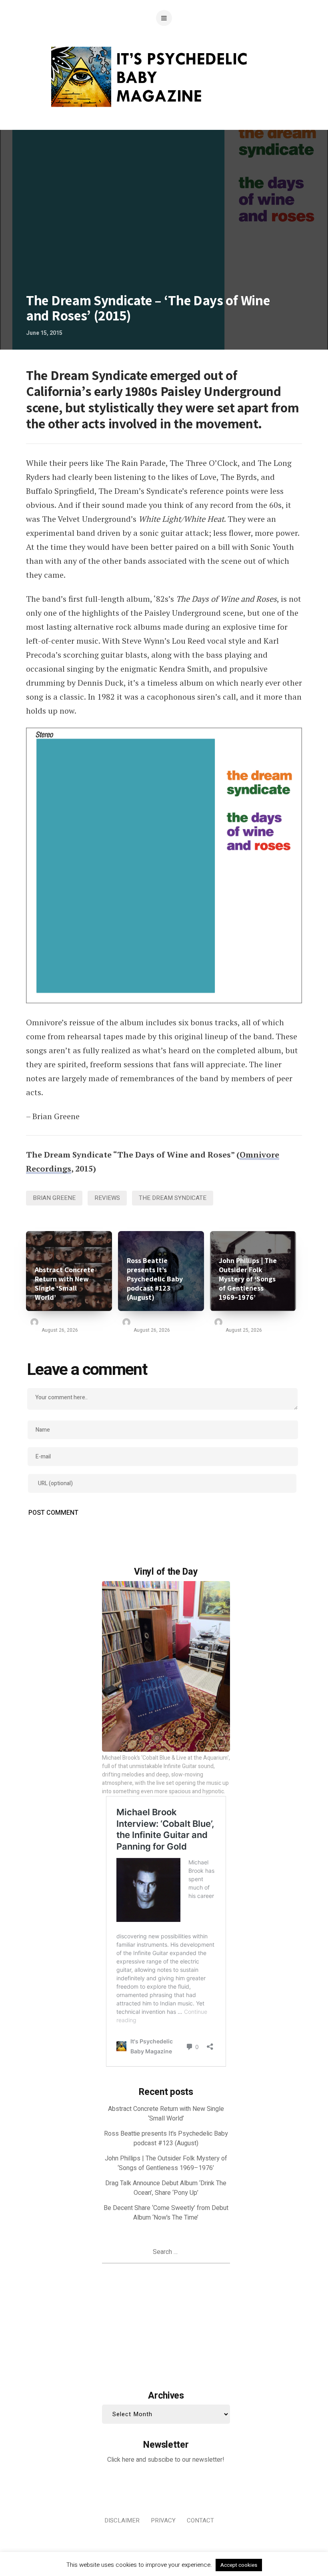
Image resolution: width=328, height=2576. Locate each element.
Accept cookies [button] (239, 2565)
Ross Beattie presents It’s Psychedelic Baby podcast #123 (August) (155, 1279)
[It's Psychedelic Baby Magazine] (164, 76)
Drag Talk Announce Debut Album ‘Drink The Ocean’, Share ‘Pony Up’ (166, 2188)
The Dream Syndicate (173, 1198)
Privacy (163, 2520)
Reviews (107, 1198)
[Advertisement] (166, 2325)
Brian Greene (54, 1198)
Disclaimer (122, 2520)
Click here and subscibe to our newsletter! (166, 2460)
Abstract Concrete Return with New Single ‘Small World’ (65, 1283)
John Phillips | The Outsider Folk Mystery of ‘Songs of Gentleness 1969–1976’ (248, 1279)
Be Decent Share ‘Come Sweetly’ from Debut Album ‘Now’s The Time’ (166, 2213)
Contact (200, 2520)
